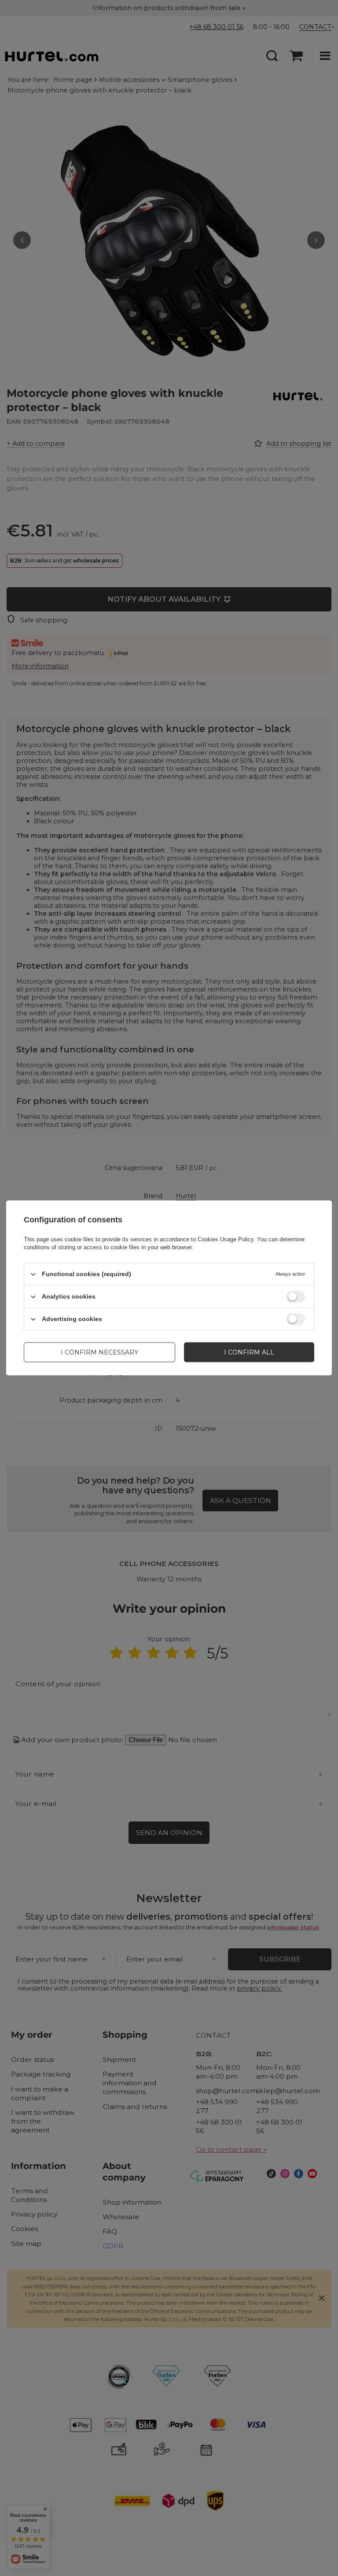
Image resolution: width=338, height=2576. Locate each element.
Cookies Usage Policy (226, 1239)
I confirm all (249, 1352)
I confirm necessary (99, 1352)
